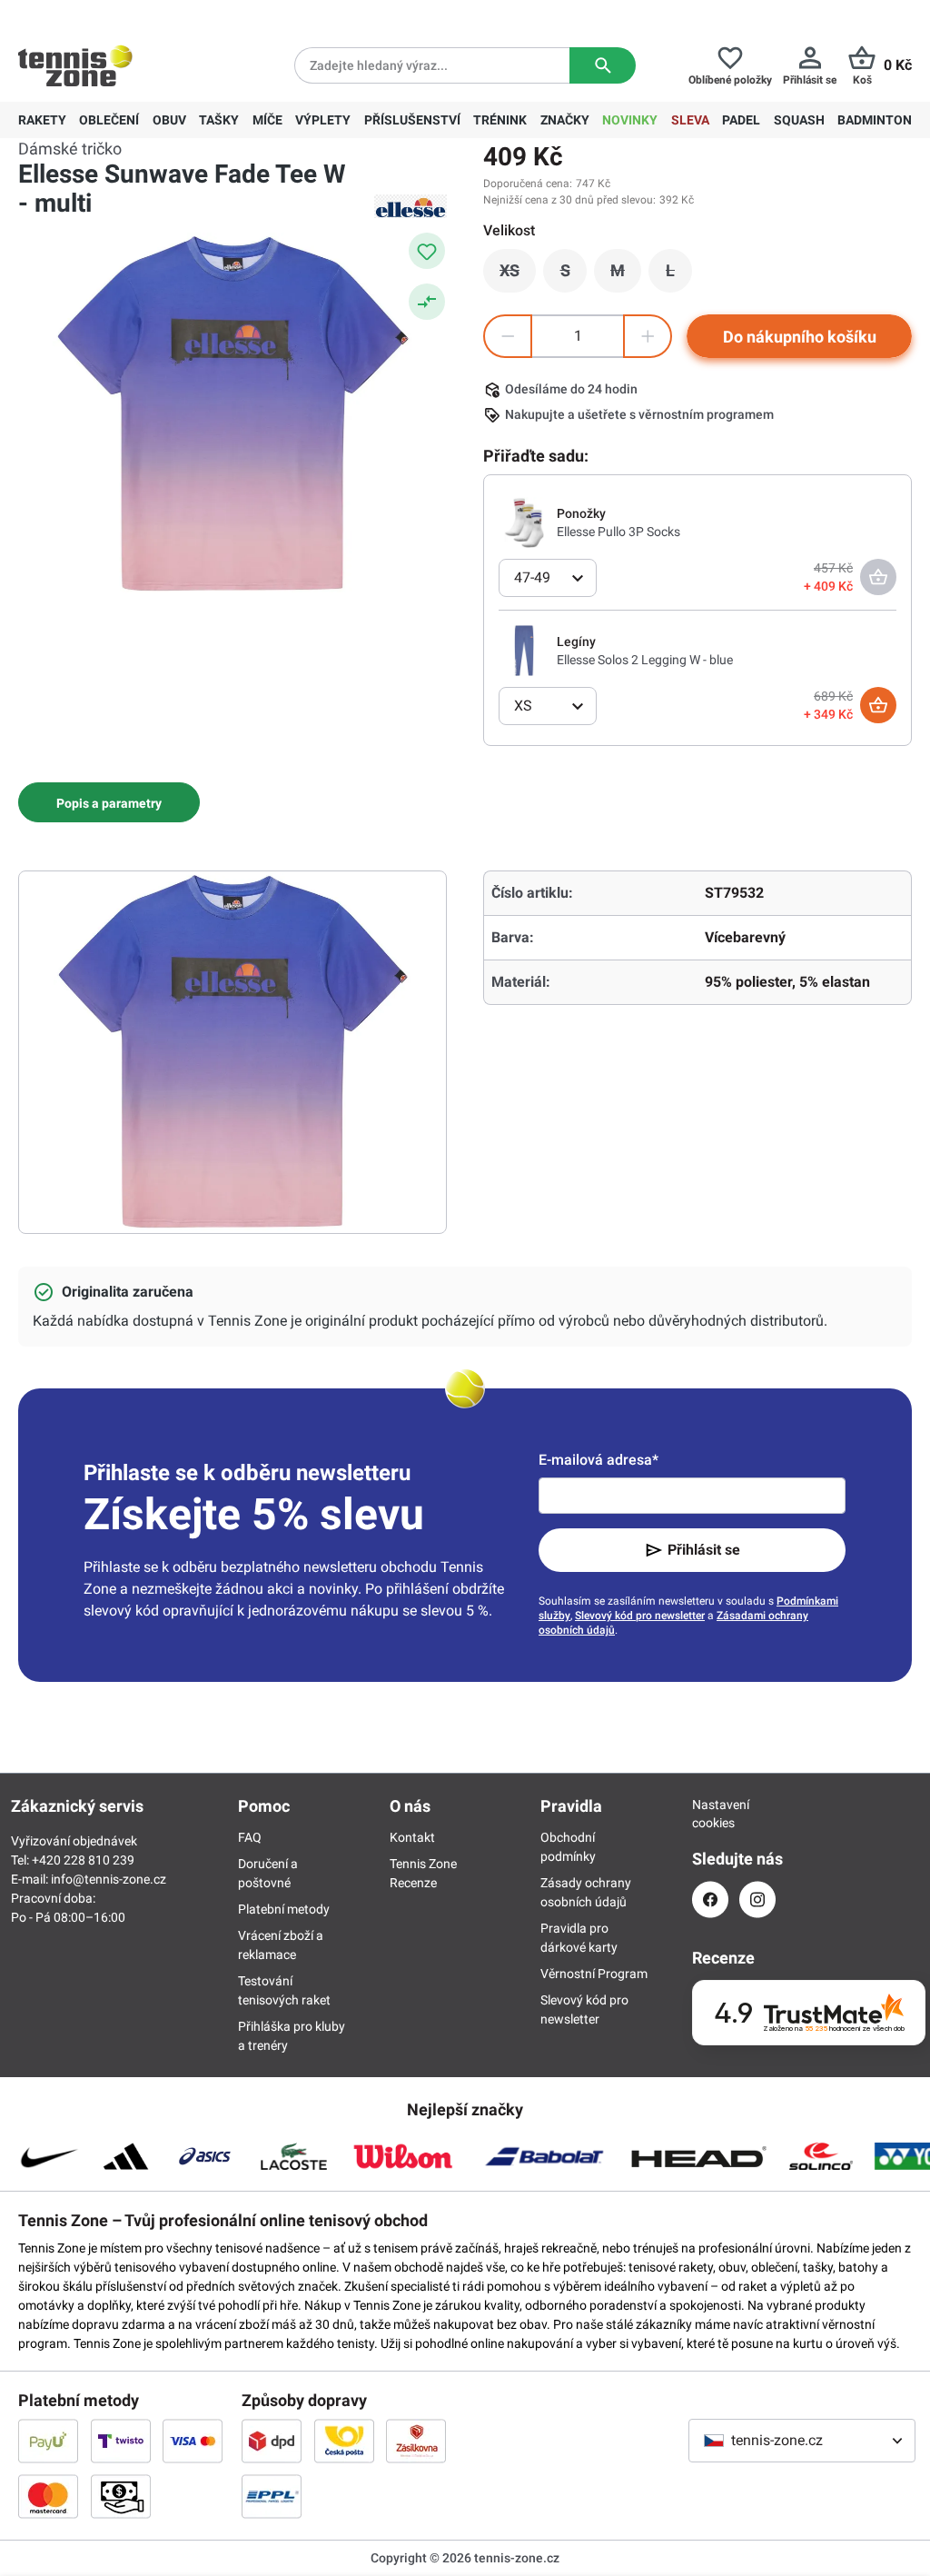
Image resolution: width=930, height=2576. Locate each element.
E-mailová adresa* (599, 1460)
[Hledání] (603, 65)
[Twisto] (121, 2441)
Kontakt (412, 1837)
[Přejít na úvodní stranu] (75, 65)
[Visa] (193, 2441)
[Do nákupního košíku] (878, 705)
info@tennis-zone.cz (109, 1879)
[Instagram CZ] (757, 1900)
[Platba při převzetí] (121, 2496)
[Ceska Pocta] (344, 2441)
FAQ (250, 1837)
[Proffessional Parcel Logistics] (272, 2496)
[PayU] (48, 2441)
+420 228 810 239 (135, 15)
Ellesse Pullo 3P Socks (618, 532)
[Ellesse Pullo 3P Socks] (524, 522)
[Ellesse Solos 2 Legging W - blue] (524, 650)
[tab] (109, 802)
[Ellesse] (411, 206)
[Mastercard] (48, 2496)
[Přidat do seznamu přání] (427, 251)
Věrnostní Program (594, 1974)
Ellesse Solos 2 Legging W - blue (645, 660)
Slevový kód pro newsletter (640, 1616)
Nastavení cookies (710, 1814)
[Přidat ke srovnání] (427, 302)
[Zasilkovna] (416, 2441)
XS (518, 275)
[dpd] (272, 2441)
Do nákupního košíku (800, 337)
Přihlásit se (704, 1550)
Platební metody (284, 1909)
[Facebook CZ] (710, 1900)
